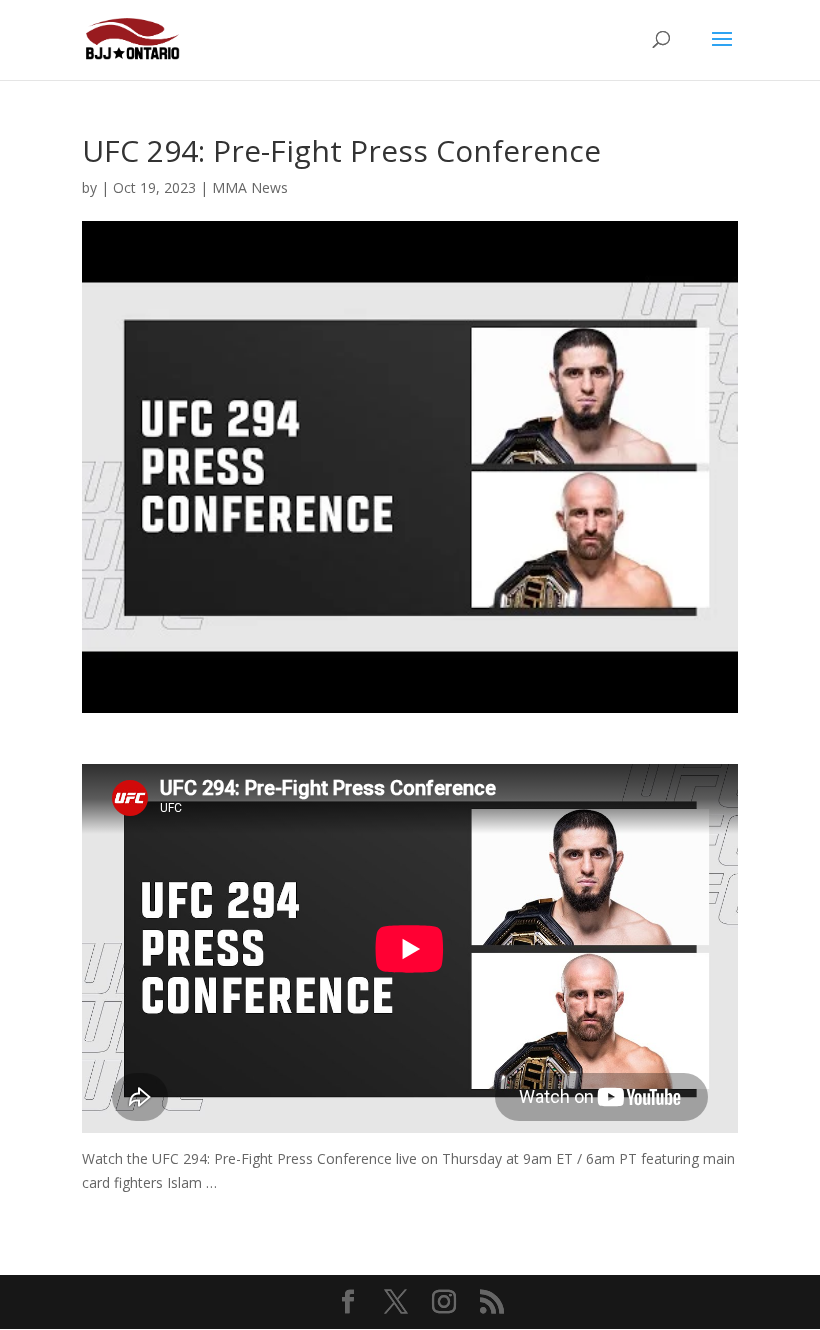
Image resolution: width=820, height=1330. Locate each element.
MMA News (250, 187)
